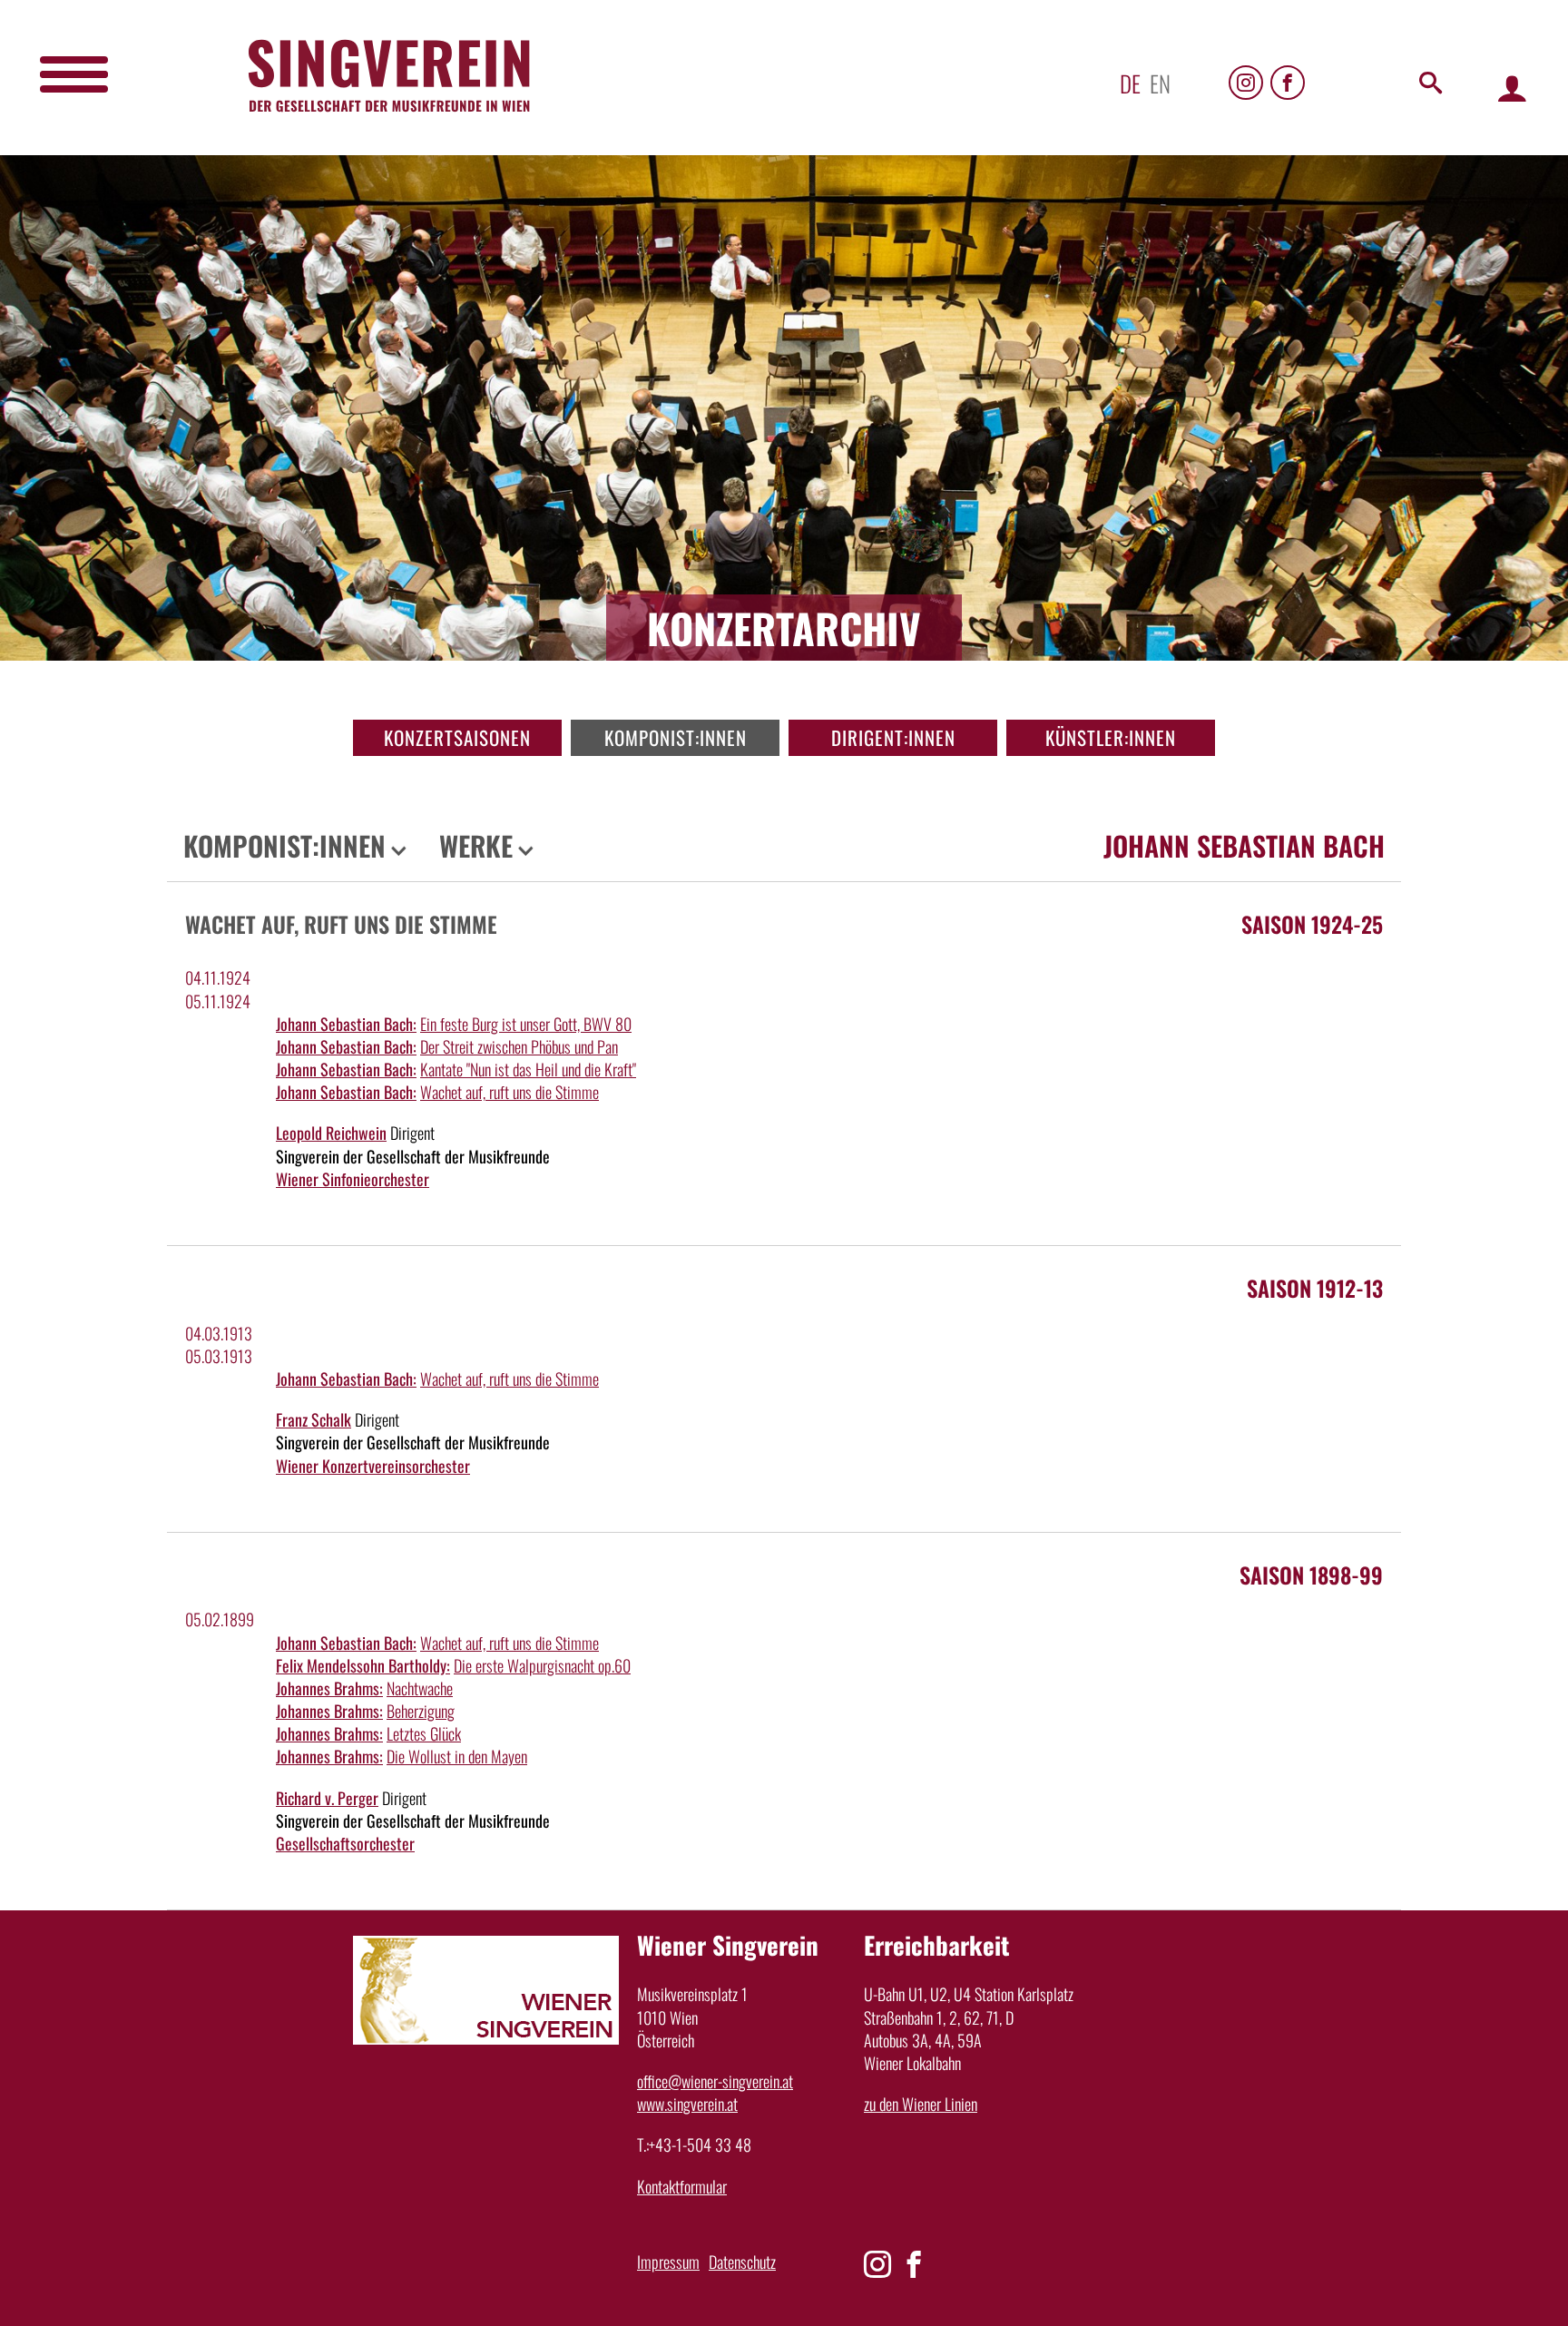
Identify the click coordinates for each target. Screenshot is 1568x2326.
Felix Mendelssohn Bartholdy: (363, 1665)
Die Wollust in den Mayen (457, 1756)
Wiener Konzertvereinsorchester (373, 1466)
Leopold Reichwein (331, 1133)
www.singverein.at (687, 2104)
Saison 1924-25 (1312, 924)
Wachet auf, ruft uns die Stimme (510, 1092)
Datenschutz (742, 2262)
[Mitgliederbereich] (1512, 88)
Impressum (668, 2262)
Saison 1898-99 (1311, 1575)
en (1160, 83)
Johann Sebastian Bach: (346, 1024)
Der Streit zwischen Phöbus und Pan (519, 1046)
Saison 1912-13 (1315, 1288)
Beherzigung (421, 1711)
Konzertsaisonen (457, 737)
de (1130, 83)
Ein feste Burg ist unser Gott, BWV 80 (526, 1024)
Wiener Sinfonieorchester (353, 1179)
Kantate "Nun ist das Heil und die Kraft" (528, 1069)
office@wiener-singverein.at (715, 2081)
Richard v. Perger (327, 1798)
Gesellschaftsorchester (345, 1843)
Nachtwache (420, 1688)
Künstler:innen (1111, 737)
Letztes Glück (424, 1733)
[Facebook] (1288, 83)
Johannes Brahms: (329, 1688)
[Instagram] (1246, 83)
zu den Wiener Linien (921, 2104)
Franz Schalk (314, 1419)
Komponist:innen (676, 737)
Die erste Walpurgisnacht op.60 (542, 1665)
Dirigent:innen (893, 737)
